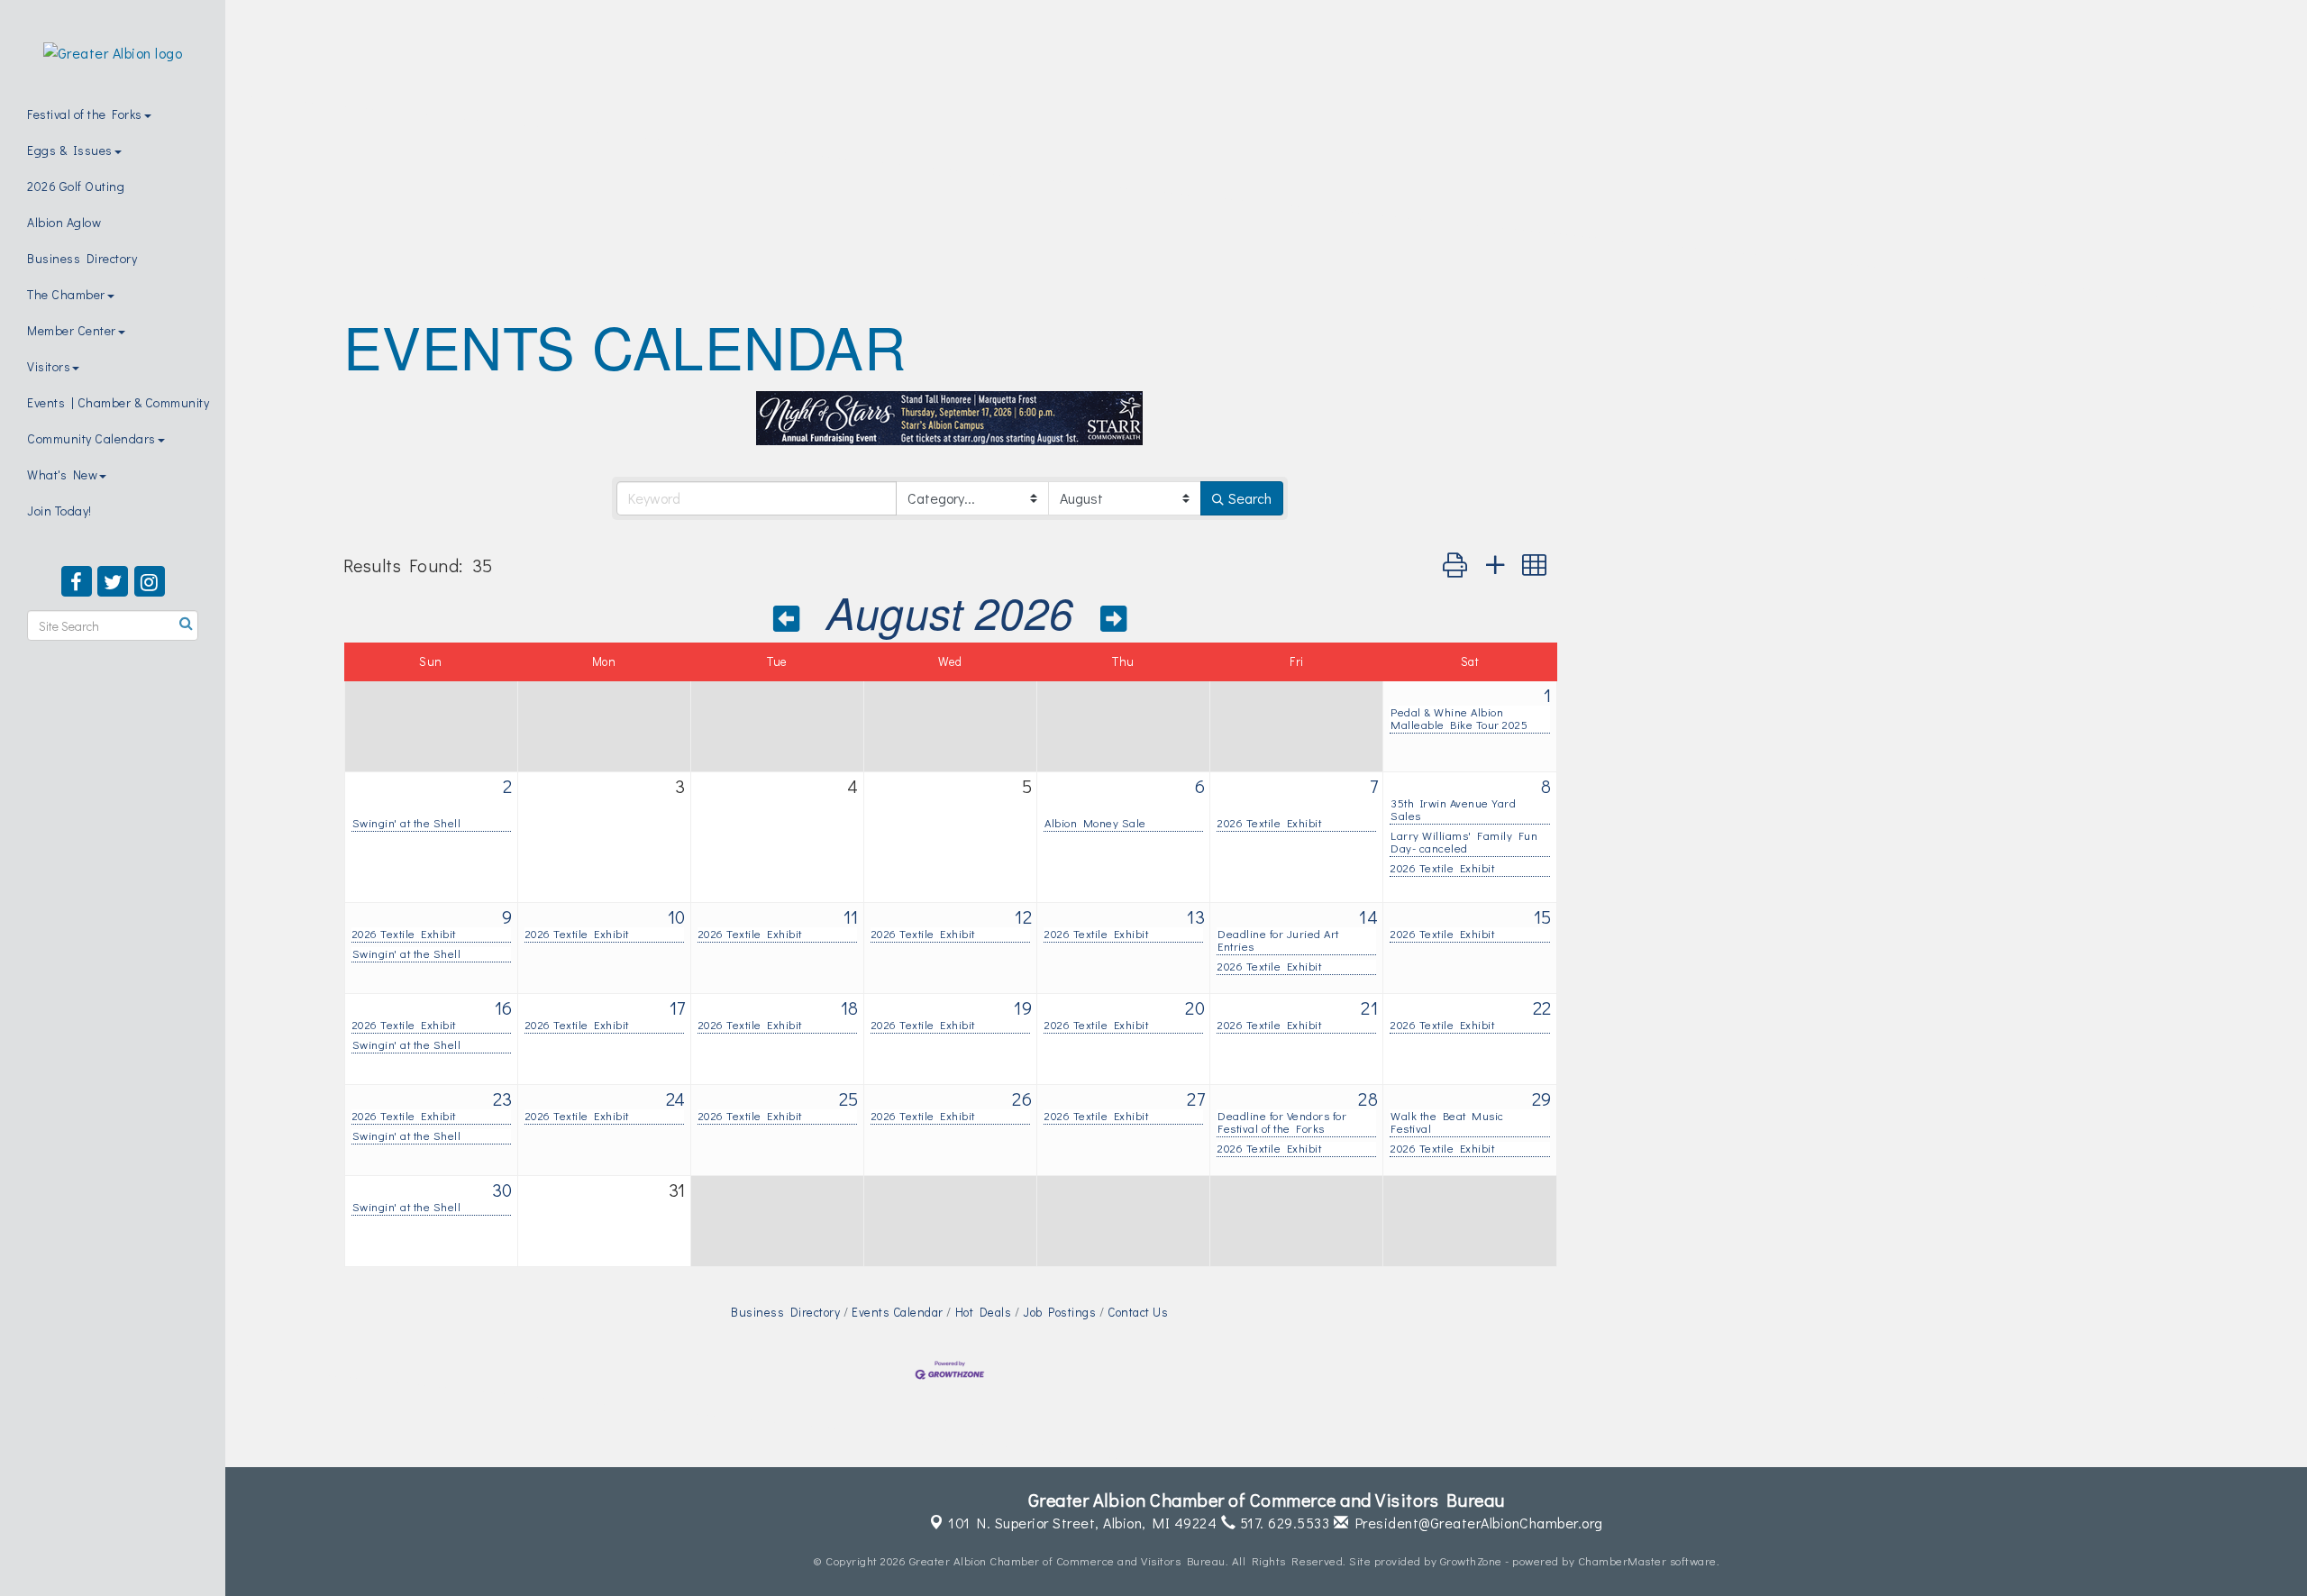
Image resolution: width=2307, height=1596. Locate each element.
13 (1196, 917)
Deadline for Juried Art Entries (1278, 940)
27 (1196, 1099)
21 (1369, 1008)
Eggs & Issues (70, 150)
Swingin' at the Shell (407, 823)
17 (678, 1008)
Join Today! (59, 511)
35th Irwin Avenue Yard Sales (1453, 809)
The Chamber (66, 294)
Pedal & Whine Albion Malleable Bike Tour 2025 (1459, 718)
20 (1195, 1008)
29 (1542, 1099)
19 (1023, 1008)
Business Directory (82, 258)
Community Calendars (91, 438)
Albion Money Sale (1095, 823)
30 (502, 1190)
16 (504, 1008)
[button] (1455, 565)
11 (851, 917)
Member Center (72, 330)
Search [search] (1250, 498)
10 (677, 917)
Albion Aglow (64, 222)
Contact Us (1138, 1312)
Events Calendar (898, 1312)
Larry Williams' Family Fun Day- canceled (1464, 842)
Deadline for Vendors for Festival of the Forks (1282, 1122)
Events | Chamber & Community (118, 402)
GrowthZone (1471, 1560)
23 (503, 1099)
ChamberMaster (1623, 1560)
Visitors (49, 366)
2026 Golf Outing (76, 186)
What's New (62, 474)
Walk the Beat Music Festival (1447, 1122)
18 (850, 1008)
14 (1368, 917)
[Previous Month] (787, 617)
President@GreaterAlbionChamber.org (1476, 1523)
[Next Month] (1114, 617)
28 (1368, 1099)
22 (1542, 1008)
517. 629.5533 (1282, 1523)
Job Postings (1059, 1312)
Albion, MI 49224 (1082, 1523)
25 (849, 1099)
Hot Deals (983, 1312)
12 (1023, 917)
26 (1022, 1099)
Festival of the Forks (85, 114)
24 (676, 1099)
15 (1543, 917)
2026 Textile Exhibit (1269, 823)
